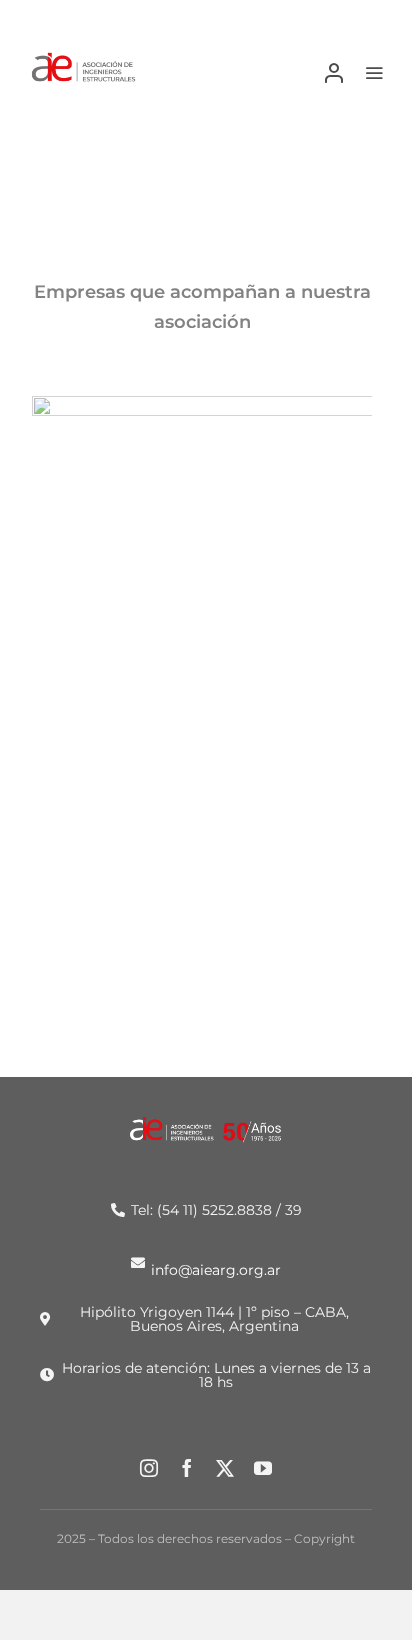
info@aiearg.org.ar (216, 1269)
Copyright (324, 1538)
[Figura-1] (83, 58)
